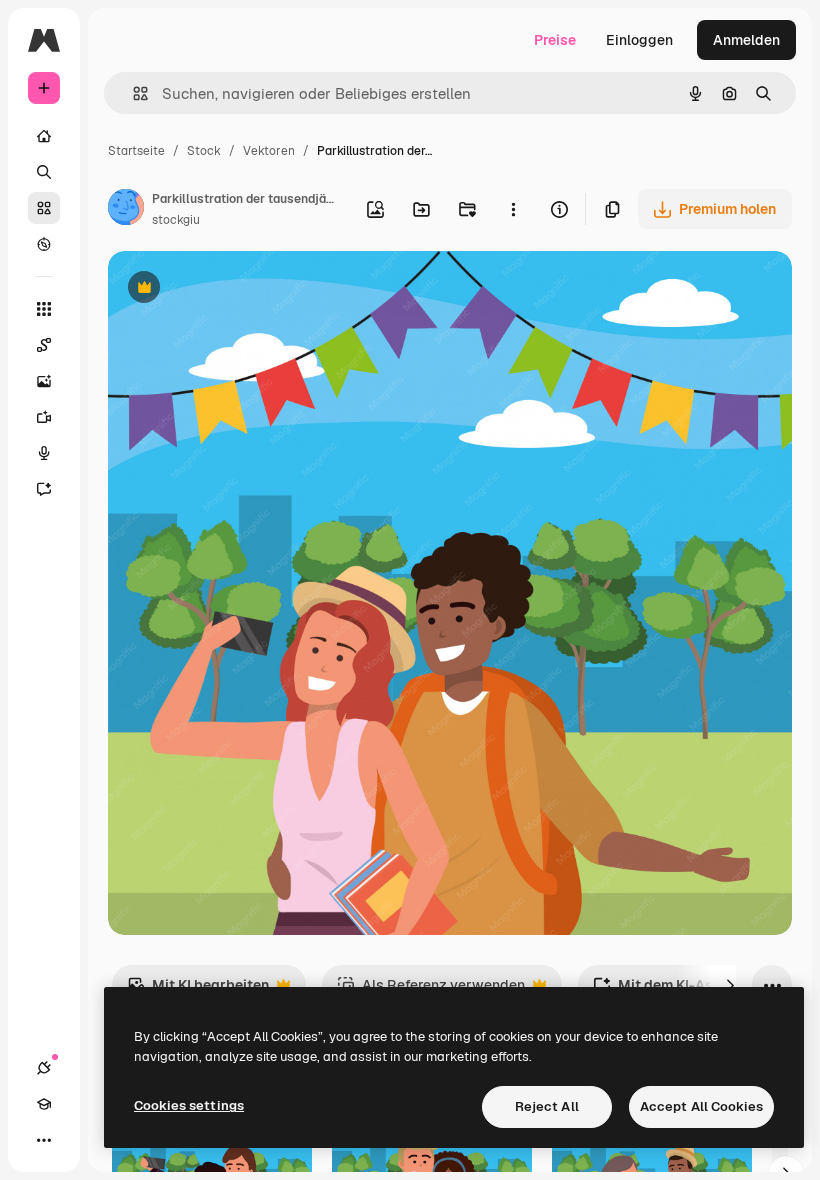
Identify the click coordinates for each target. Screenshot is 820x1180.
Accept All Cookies (701, 1106)
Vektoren (269, 151)
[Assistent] (44, 489)
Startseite (136, 151)
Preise (555, 40)
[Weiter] (730, 985)
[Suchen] (44, 172)
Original (236, 289)
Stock (204, 151)
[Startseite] (44, 136)
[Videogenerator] (44, 417)
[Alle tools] (44, 309)
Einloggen (639, 40)
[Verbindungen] (44, 1068)
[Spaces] (44, 345)
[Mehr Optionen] (513, 209)
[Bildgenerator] (44, 381)
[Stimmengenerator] (44, 453)
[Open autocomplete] (132, 93)
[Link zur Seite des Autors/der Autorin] (126, 210)
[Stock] (44, 208)
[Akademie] (44, 1104)
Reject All (547, 1106)
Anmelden (746, 40)
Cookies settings (189, 1105)
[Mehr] (44, 1140)
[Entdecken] (44, 244)
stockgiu (176, 220)
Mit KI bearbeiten (198, 990)
